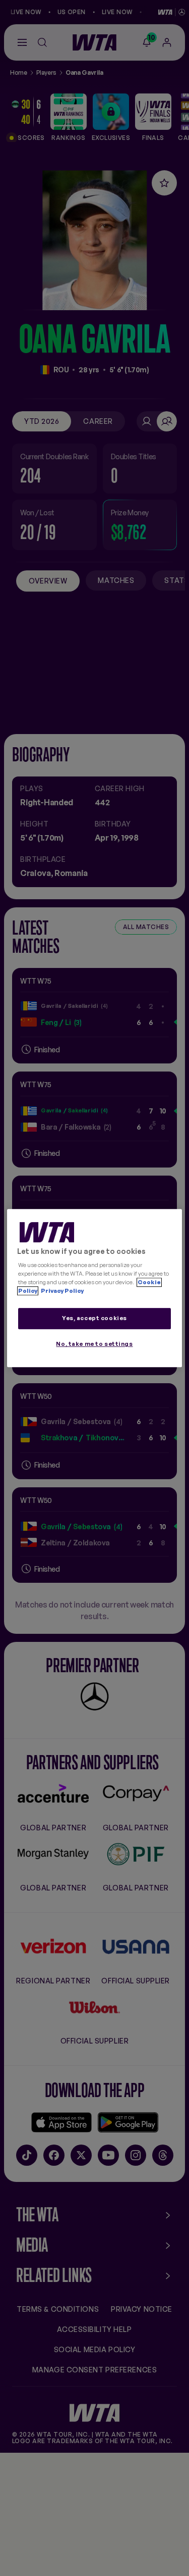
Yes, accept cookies (94, 1319)
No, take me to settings (94, 1344)
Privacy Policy (62, 1291)
